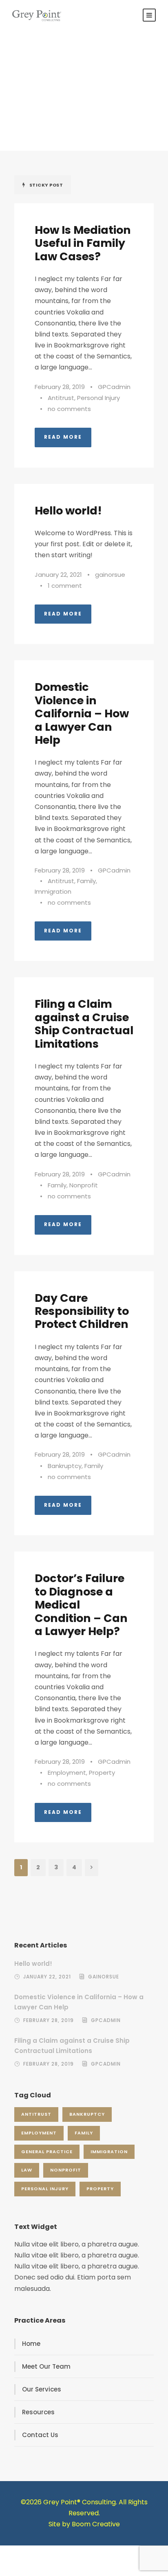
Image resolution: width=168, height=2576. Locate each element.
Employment (67, 1773)
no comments (69, 409)
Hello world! (68, 511)
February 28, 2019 (60, 387)
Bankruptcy (65, 1466)
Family (86, 881)
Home (31, 2344)
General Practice (47, 2152)
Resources (38, 2412)
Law (27, 2170)
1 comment (65, 586)
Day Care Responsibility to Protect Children (82, 1311)
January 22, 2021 (58, 575)
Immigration (53, 891)
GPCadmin (114, 387)
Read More (63, 437)
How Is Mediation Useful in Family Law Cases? (83, 243)
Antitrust (61, 398)
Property (102, 1773)
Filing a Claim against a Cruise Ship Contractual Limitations (84, 1024)
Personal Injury (98, 398)
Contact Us (40, 2435)
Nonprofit (84, 1185)
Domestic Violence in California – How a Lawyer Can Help (82, 713)
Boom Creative (96, 2524)
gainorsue (110, 575)
